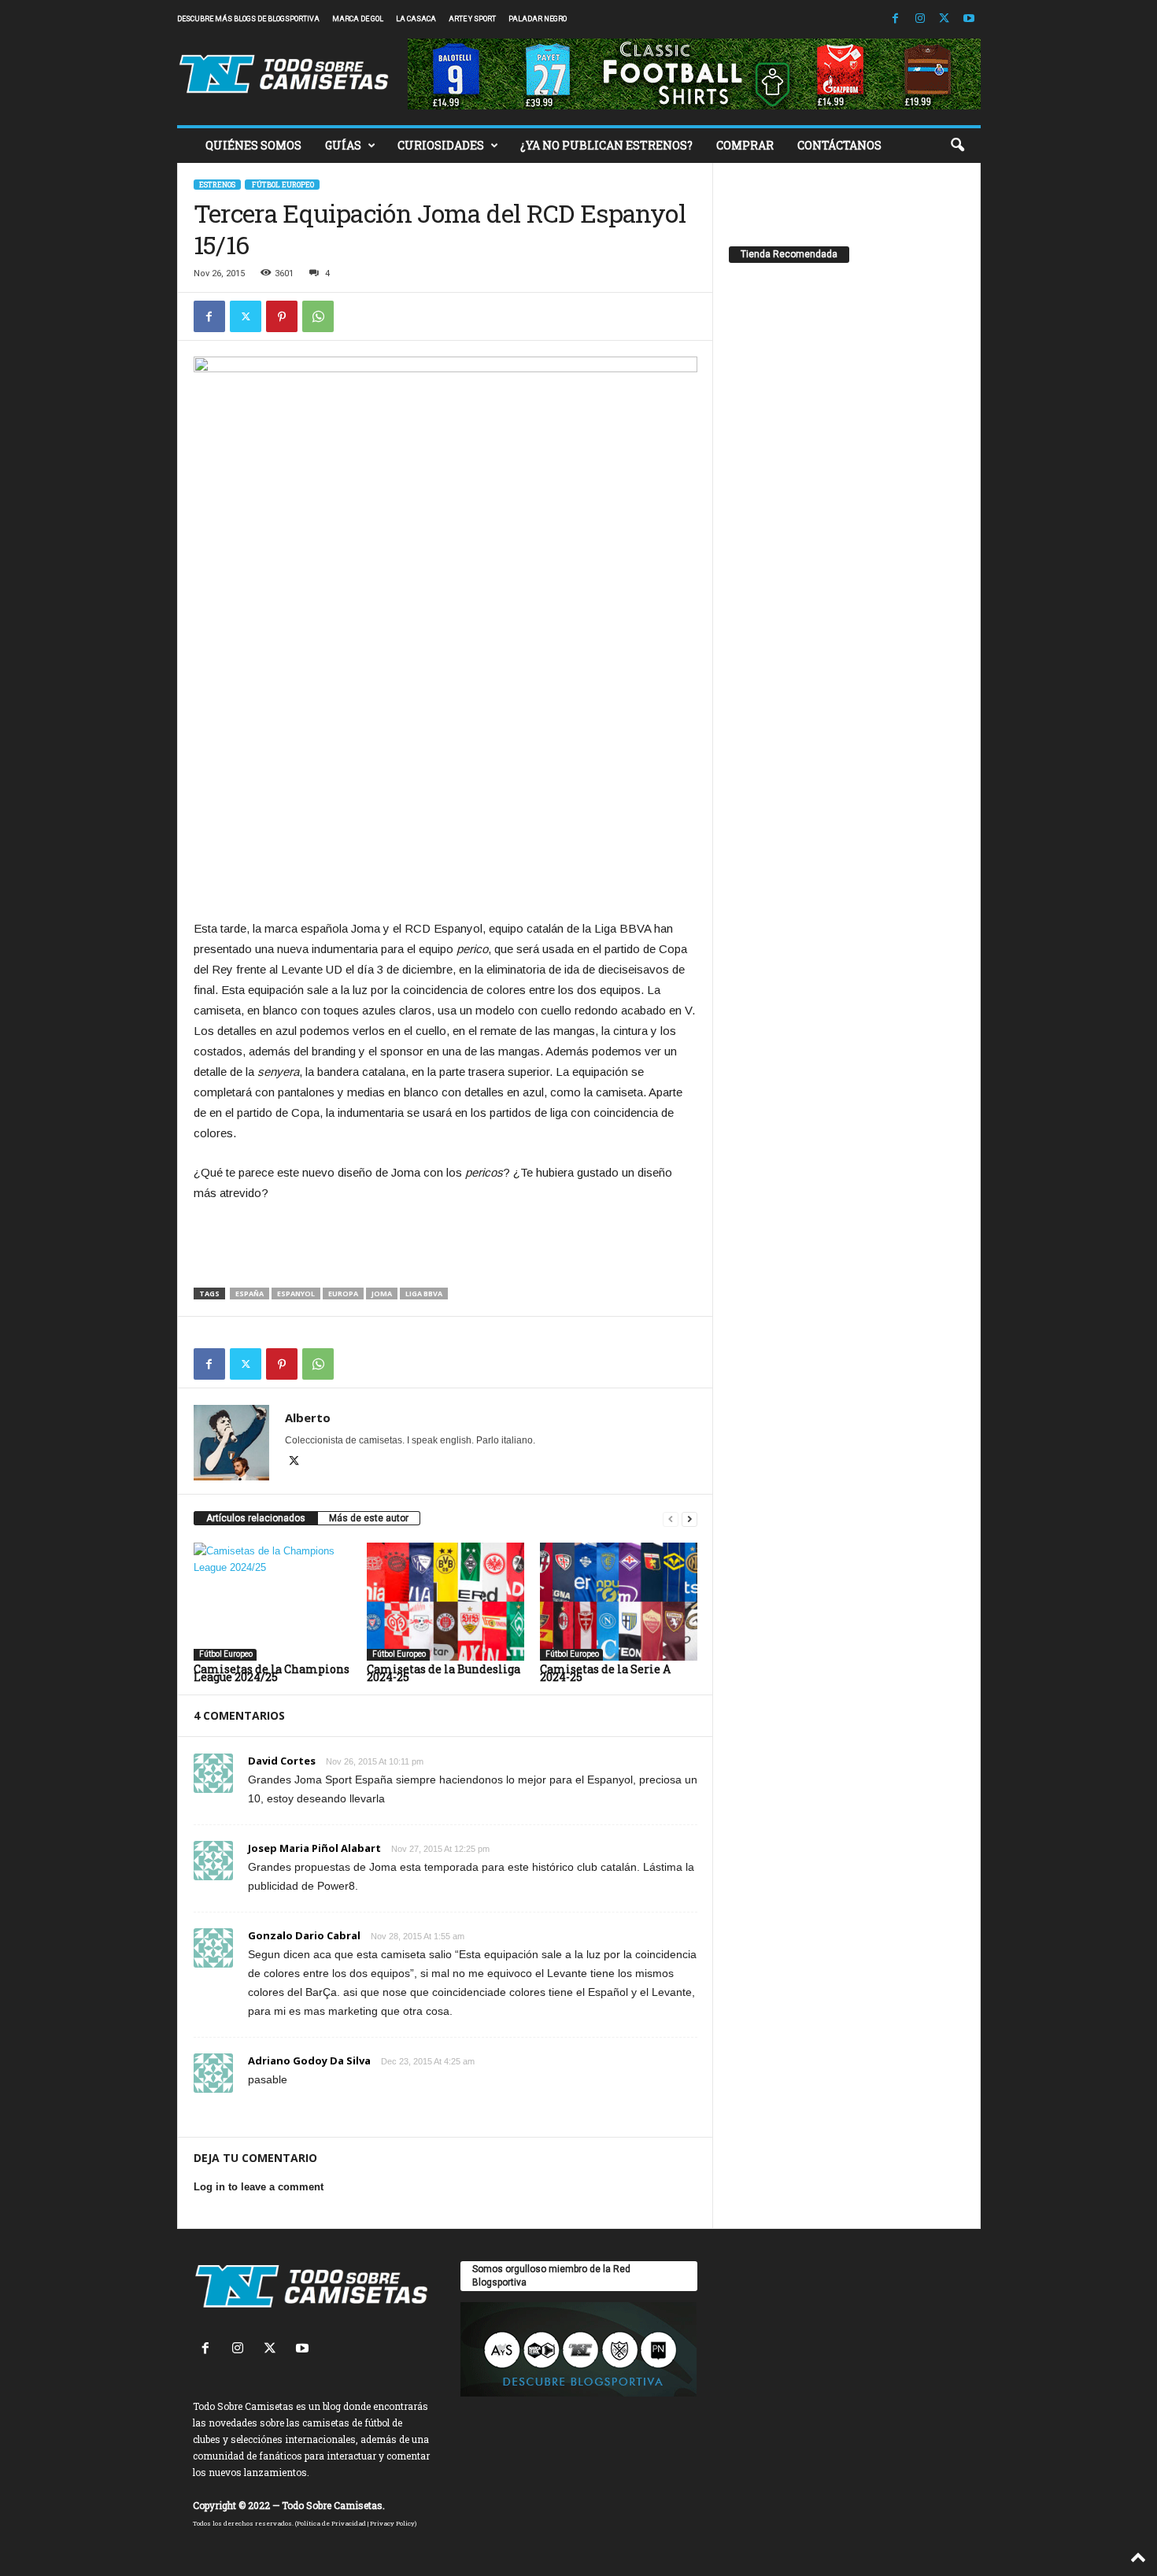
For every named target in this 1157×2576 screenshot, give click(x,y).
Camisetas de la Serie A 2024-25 (605, 1673)
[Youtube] (969, 19)
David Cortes (282, 1761)
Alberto (308, 1417)
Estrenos (217, 185)
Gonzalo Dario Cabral (304, 1935)
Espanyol (296, 1294)
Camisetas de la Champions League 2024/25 (272, 1673)
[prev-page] (671, 1519)
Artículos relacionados (256, 1518)
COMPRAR (745, 145)
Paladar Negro (538, 19)
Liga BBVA (424, 1294)
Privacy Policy (392, 2523)
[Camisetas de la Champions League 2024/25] (272, 1602)
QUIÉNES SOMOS (253, 145)
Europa (343, 1294)
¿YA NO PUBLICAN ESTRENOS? (606, 145)
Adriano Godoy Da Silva (309, 2060)
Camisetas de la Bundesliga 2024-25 (444, 1673)
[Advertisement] (445, 877)
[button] (957, 146)
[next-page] (689, 1519)
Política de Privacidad (331, 2523)
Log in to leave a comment (259, 2187)
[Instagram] (920, 19)
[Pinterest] (282, 316)
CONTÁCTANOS (839, 145)
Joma (382, 1294)
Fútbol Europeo (282, 185)
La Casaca (416, 19)
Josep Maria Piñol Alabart (314, 1848)
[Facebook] (896, 19)
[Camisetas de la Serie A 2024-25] (619, 1602)
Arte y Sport (472, 19)
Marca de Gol (358, 19)
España (250, 1294)
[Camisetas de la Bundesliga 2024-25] (445, 1602)
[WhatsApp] (318, 316)
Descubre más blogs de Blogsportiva (248, 19)
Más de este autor (369, 1518)
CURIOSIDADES (441, 145)
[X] (944, 19)
